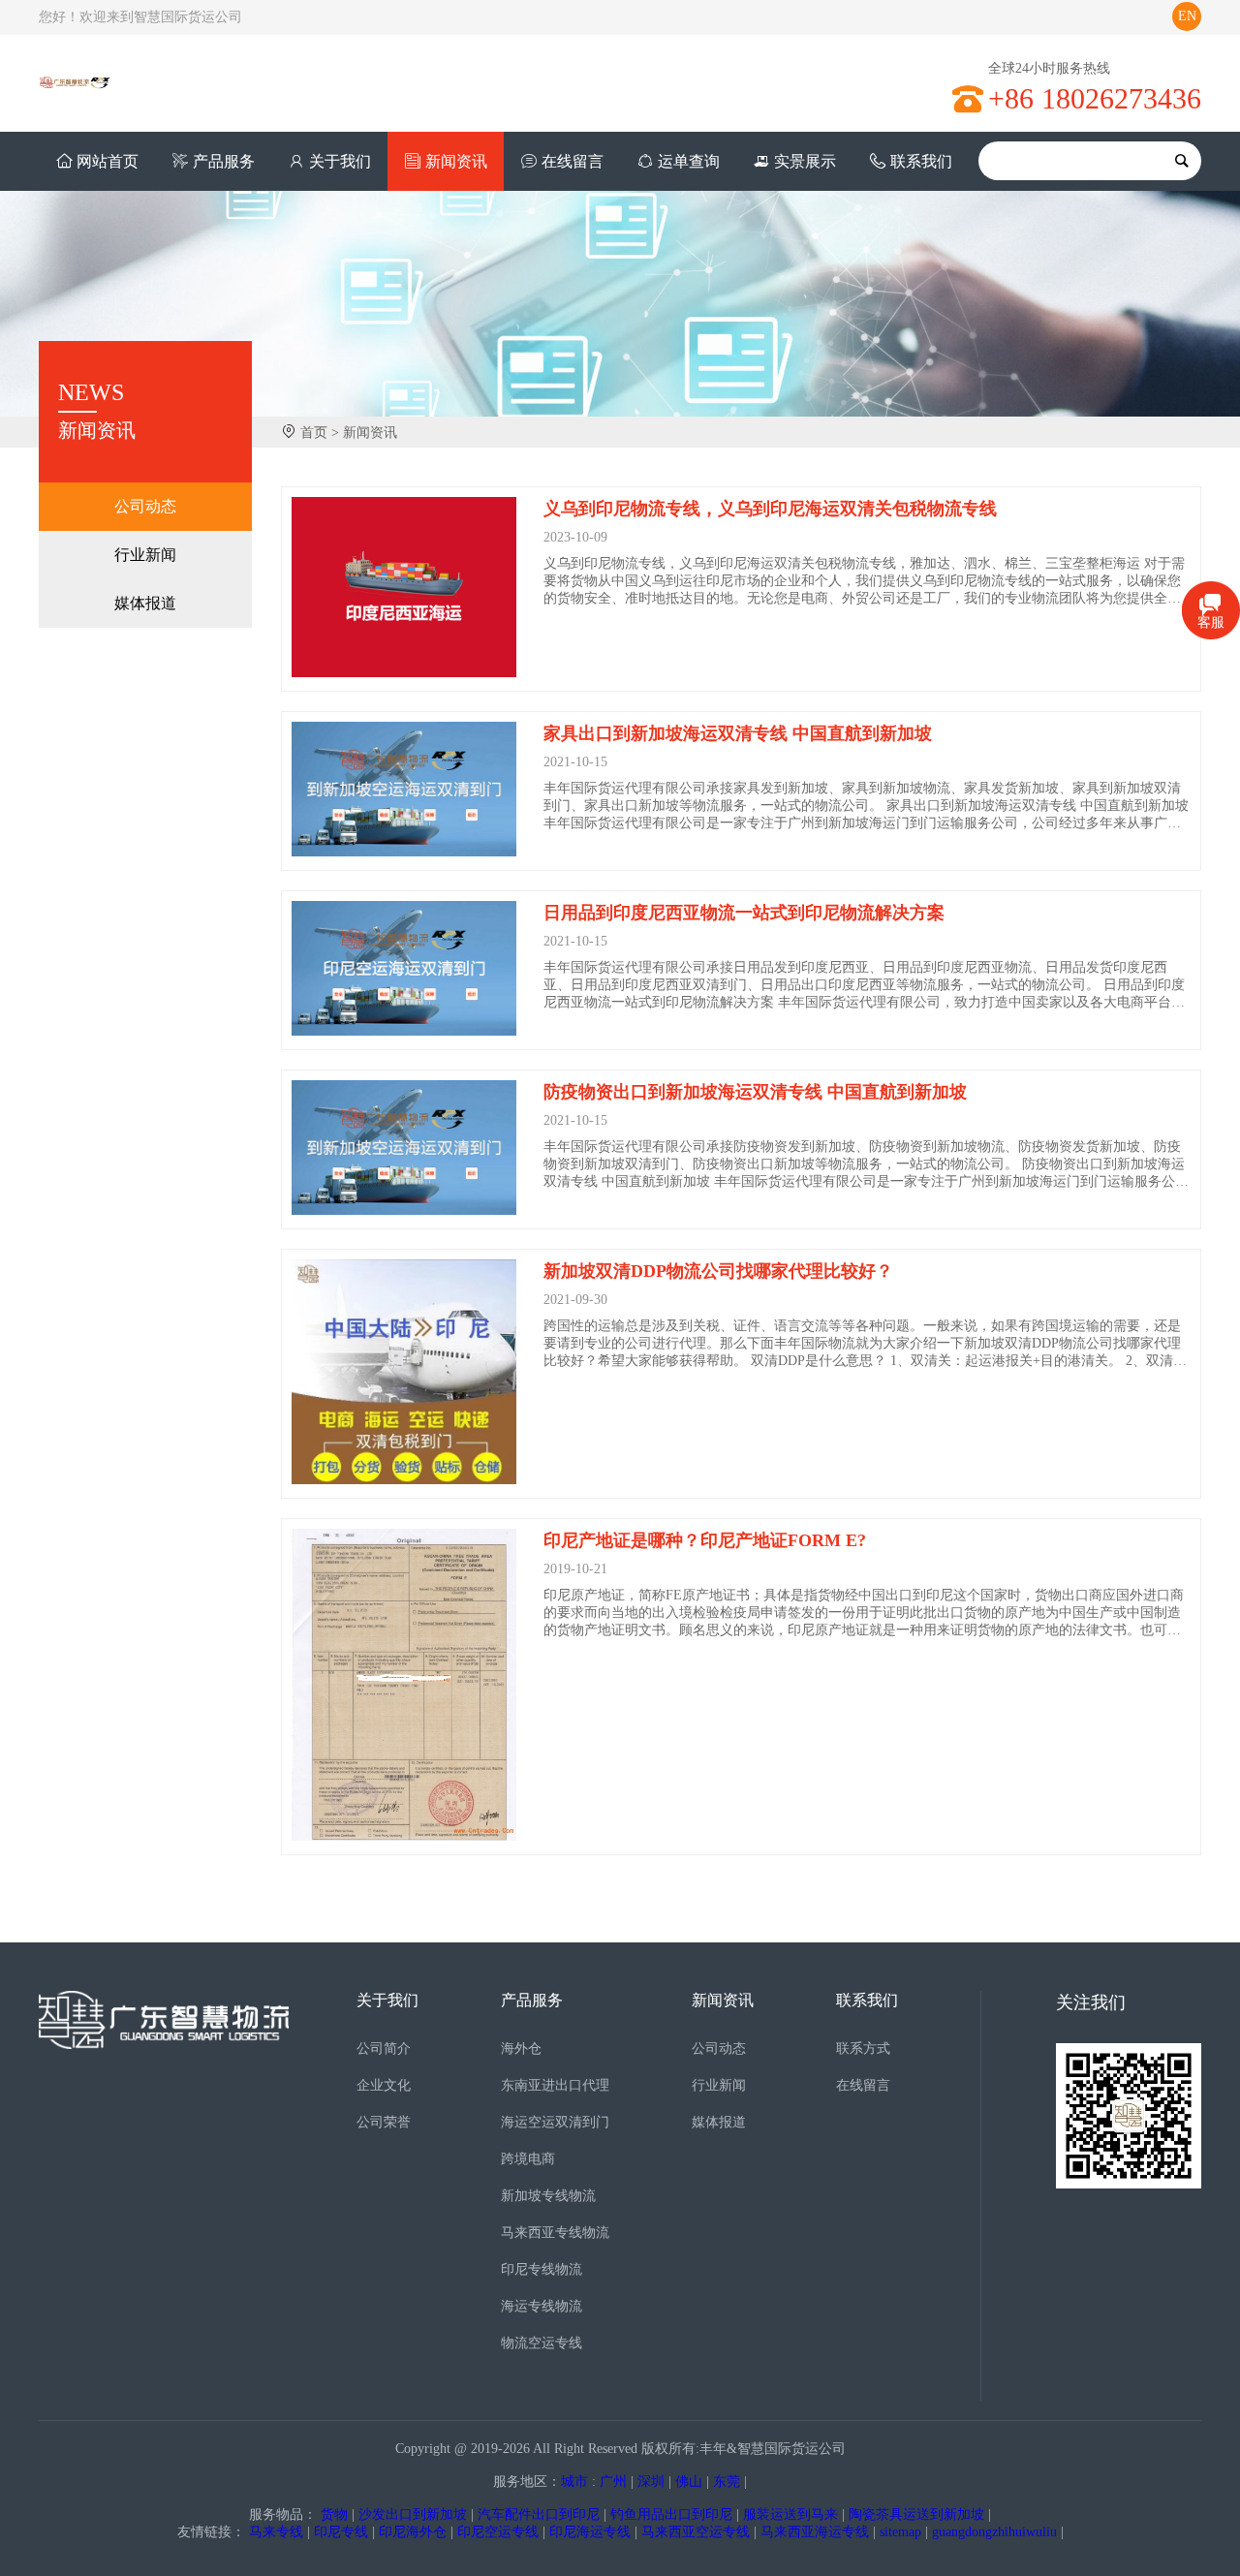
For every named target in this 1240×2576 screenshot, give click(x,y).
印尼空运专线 (498, 2532)
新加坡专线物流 (548, 2196)
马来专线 (276, 2532)
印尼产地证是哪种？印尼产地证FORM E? (705, 1540)
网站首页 (108, 161)
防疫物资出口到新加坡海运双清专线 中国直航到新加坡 (755, 1092)
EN (1187, 16)
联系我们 (921, 161)
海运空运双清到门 (555, 2122)
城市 (574, 2482)
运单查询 (689, 161)
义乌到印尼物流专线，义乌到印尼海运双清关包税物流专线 (770, 509)
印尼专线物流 (542, 2269)
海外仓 (521, 2048)
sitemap (900, 2532)
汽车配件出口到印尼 (539, 2514)
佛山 (689, 2482)
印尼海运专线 (590, 2532)
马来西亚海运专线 (815, 2532)
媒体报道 (145, 603)
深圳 (651, 2482)
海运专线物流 (542, 2306)
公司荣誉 (384, 2122)
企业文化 (384, 2085)
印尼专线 (341, 2532)
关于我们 (340, 161)
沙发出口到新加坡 (413, 2514)
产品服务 (224, 161)
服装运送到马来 (790, 2514)
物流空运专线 (542, 2343)
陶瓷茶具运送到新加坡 (916, 2514)
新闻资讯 (456, 161)
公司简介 (384, 2048)
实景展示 (805, 161)
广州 (613, 2482)
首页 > (320, 433)
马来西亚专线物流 (555, 2233)
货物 (334, 2514)
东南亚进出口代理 (555, 2085)
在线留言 (573, 161)
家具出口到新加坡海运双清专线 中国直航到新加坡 (738, 733)
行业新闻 (145, 555)
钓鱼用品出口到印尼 (671, 2514)
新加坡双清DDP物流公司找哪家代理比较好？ (718, 1271)
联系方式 (863, 2048)
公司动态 (145, 506)
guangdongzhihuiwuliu (994, 2532)
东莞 (727, 2482)
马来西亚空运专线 (696, 2532)
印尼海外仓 (413, 2532)
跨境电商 (528, 2159)
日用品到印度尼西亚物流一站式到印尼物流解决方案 (744, 913)
